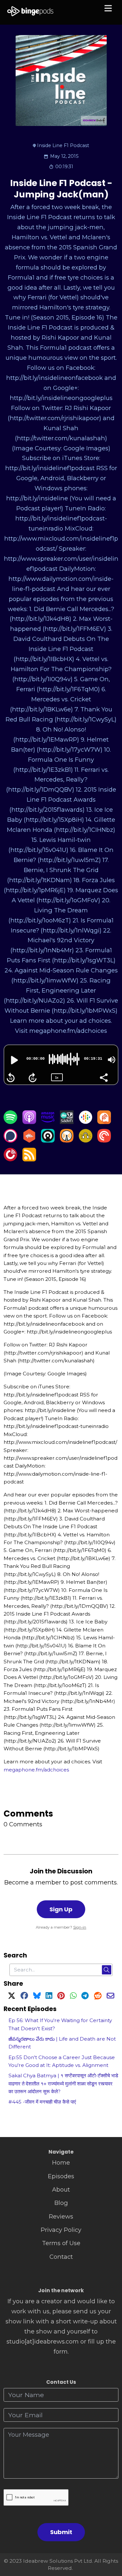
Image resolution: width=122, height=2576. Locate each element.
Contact (61, 2257)
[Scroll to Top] (109, 2542)
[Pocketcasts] (104, 1140)
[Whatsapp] (73, 1997)
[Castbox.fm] (29, 1140)
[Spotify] (10, 1122)
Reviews (61, 2216)
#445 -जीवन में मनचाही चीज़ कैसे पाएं (42, 2102)
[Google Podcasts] (86, 1122)
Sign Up (61, 1909)
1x (57, 1077)
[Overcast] (67, 1140)
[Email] (110, 1997)
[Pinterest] (61, 1997)
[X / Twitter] (12, 1997)
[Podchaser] (10, 1140)
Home (61, 2163)
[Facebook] (24, 1997)
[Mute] (112, 1060)
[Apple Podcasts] (29, 1122)
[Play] (14, 1060)
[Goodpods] (86, 1140)
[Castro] (48, 1140)
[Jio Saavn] (67, 1122)
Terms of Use (61, 2243)
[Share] (103, 1077)
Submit (61, 2532)
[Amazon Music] (48, 1122)
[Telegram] (85, 1997)
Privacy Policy (61, 2230)
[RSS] (29, 1159)
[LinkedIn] (49, 1997)
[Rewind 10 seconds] (11, 1078)
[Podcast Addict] (104, 1122)
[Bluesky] (37, 1997)
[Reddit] (98, 1997)
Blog (61, 2203)
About (61, 2189)
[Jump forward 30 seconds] (33, 1078)
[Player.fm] (10, 1159)
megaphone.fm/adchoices (36, 1770)
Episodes (61, 2176)
